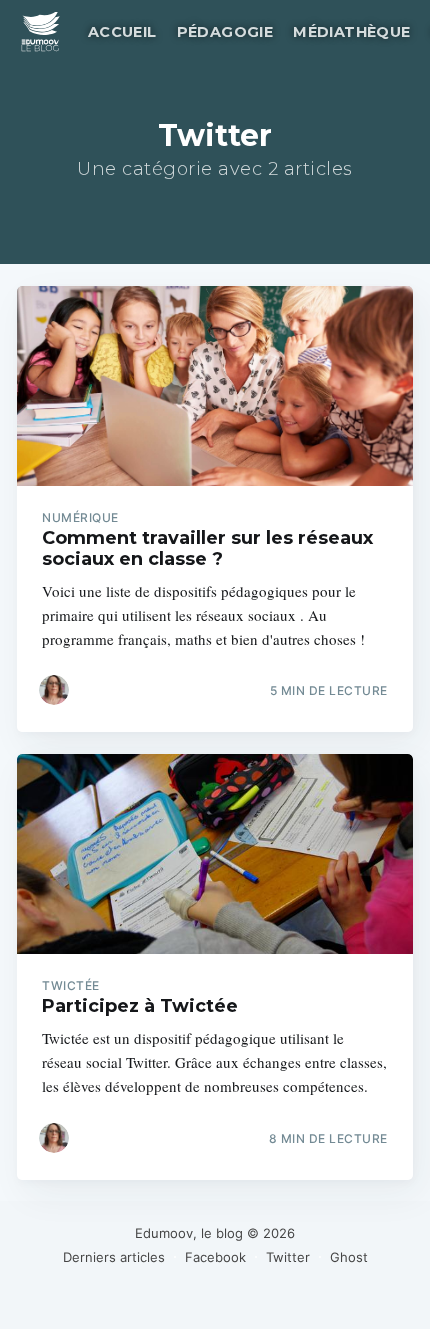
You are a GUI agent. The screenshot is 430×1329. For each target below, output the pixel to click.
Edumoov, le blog (189, 1233)
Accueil (122, 32)
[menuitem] (120, 32)
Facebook (215, 1257)
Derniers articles (114, 1257)
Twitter (288, 1257)
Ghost (349, 1257)
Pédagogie (225, 32)
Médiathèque (351, 32)
